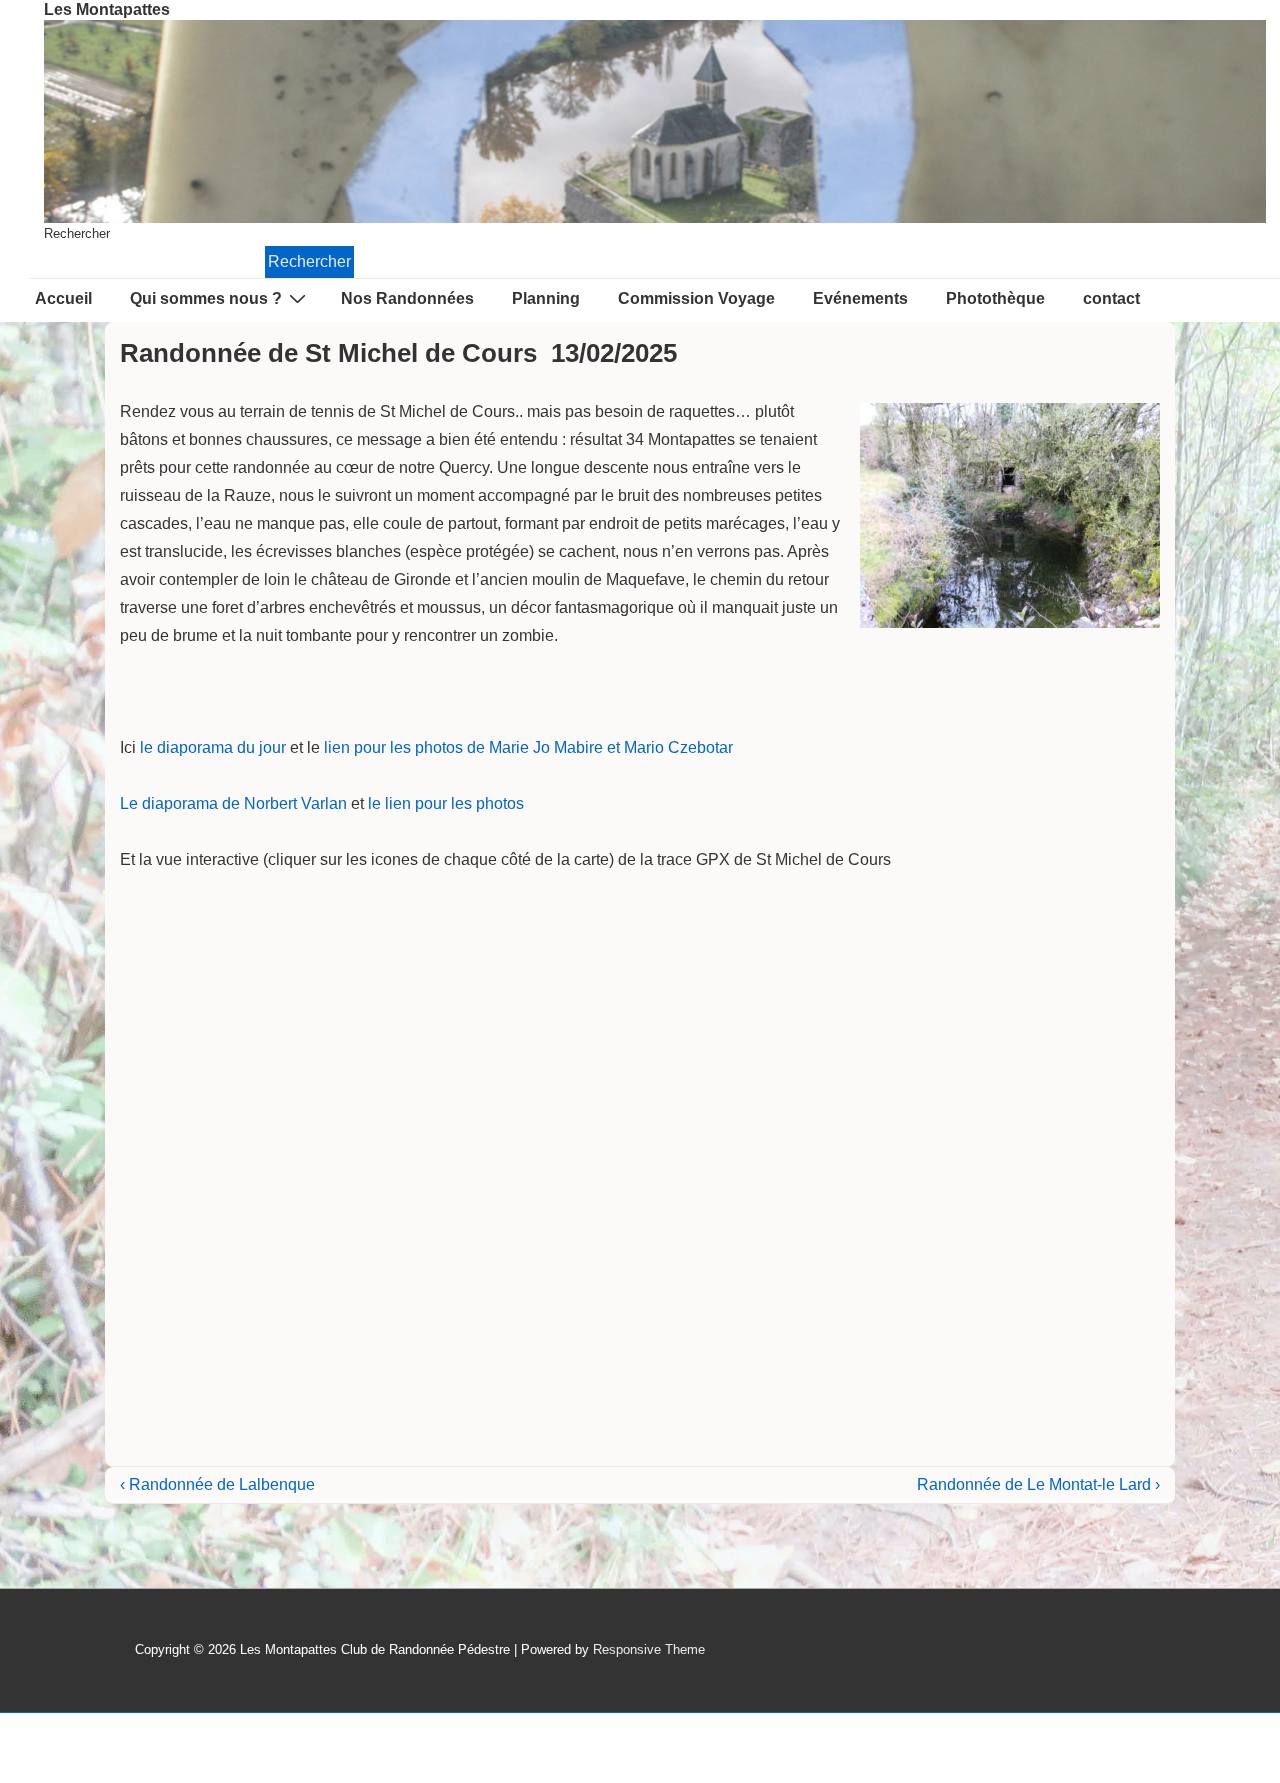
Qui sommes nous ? (206, 298)
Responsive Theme (649, 1649)
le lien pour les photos (446, 803)
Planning (546, 298)
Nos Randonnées (407, 298)
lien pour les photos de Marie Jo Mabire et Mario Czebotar (528, 747)
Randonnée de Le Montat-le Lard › (1038, 1484)
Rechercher (77, 233)
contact (1111, 298)
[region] (655, 121)
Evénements (860, 298)
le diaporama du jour (213, 747)
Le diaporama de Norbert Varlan (233, 803)
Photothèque (995, 298)
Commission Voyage (696, 298)
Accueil (63, 298)
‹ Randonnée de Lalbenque (217, 1484)
